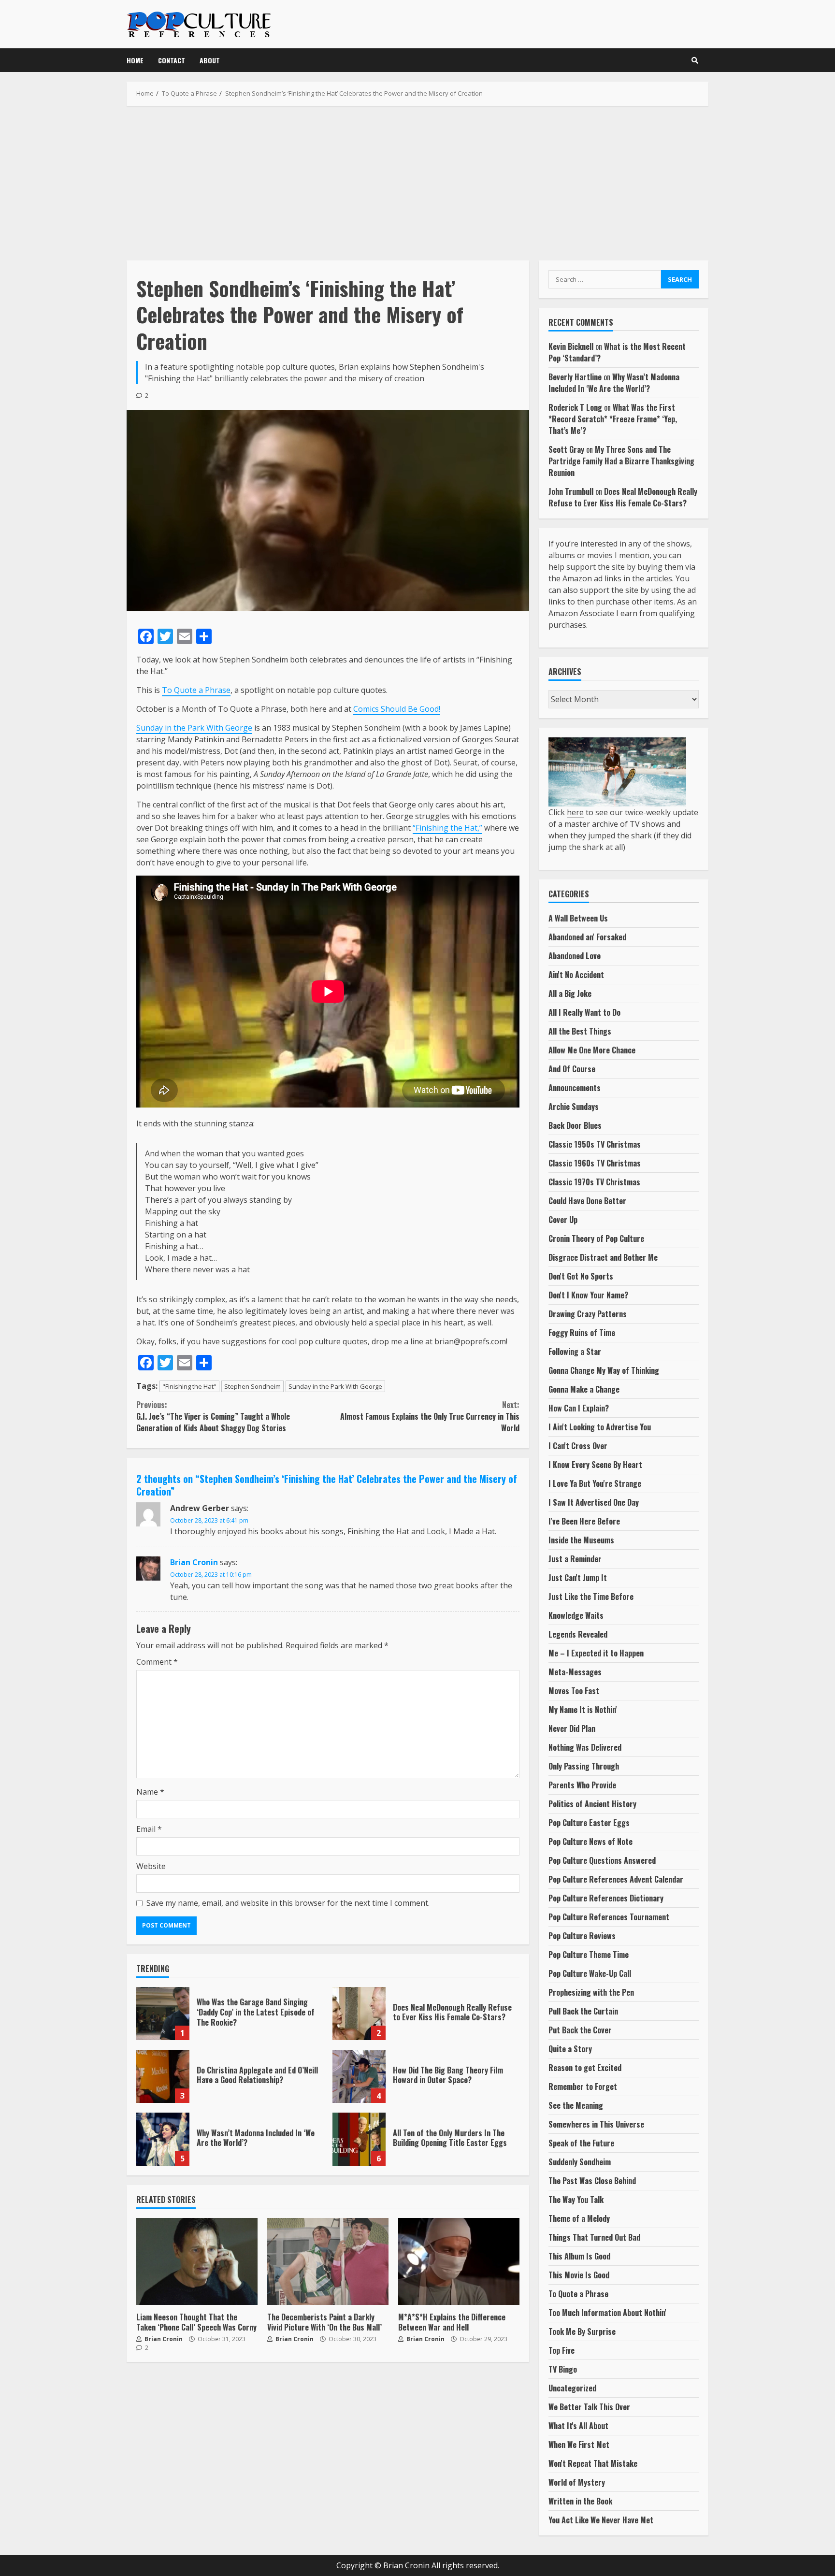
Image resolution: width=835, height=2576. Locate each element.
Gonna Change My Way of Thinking (604, 1370)
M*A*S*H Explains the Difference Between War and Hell (459, 2261)
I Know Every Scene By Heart (595, 1465)
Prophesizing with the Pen (591, 1992)
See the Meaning (576, 2105)
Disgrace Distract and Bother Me (603, 1257)
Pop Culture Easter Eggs (589, 1823)
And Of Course (572, 1069)
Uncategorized (572, 2388)
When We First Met (579, 2445)
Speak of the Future (581, 2143)
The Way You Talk (576, 2200)
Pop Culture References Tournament (609, 1917)
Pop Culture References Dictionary (606, 1898)
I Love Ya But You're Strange (595, 1483)
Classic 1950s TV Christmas (595, 1144)
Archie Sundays (574, 1107)
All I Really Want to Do (584, 1012)
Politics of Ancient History (592, 1804)
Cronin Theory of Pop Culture (596, 1238)
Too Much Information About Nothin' (607, 2313)
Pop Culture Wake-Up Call (590, 1973)
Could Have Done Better (587, 1201)
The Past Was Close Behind (592, 2181)
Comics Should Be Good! (397, 709)
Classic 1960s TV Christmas (595, 1163)
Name (150, 1792)
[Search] (695, 60)
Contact (172, 60)
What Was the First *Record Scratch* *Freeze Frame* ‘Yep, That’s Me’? (613, 419)
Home (135, 60)
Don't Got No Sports (581, 1276)
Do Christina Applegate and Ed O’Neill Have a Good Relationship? (163, 2076)
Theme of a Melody (579, 2218)
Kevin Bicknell (571, 346)
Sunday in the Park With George (194, 728)
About (210, 60)
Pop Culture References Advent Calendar (616, 1879)
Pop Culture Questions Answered (602, 1860)
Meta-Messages (575, 1672)
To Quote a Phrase (196, 690)
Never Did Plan (572, 1728)
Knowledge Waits (576, 1615)
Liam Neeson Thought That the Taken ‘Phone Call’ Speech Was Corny (197, 2261)
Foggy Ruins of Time (582, 1333)
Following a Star (575, 1352)
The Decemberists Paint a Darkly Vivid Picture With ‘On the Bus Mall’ (328, 2261)
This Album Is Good (579, 2256)
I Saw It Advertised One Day (594, 1502)
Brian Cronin (194, 1562)
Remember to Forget (583, 2087)
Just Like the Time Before (591, 1597)
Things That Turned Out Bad (594, 2237)
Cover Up (563, 1220)
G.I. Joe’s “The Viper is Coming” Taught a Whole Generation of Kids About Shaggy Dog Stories (213, 1416)
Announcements (575, 1088)
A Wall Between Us (578, 918)
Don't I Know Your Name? (588, 1295)
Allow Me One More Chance (592, 1050)
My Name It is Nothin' (583, 1710)
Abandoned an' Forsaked (587, 937)
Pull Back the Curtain (583, 2011)
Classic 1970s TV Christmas (594, 1182)
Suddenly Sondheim (580, 2162)
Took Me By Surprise (582, 2331)
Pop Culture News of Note (590, 1842)
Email (149, 1829)
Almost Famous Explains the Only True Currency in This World (430, 1416)
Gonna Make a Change (584, 1389)
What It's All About (578, 2426)
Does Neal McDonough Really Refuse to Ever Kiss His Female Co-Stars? (359, 2014)
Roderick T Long (575, 407)
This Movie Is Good (579, 2275)
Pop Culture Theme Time (589, 1955)
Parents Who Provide (582, 1785)
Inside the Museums (581, 1540)
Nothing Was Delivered (585, 1747)
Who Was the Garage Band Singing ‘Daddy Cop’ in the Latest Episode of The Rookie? (163, 2014)
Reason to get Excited (585, 2068)
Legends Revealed (578, 1634)
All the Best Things (580, 1031)
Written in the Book (580, 2501)
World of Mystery (577, 2482)
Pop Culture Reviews (582, 1936)
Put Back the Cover (580, 2030)
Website (151, 1866)
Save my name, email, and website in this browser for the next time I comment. (288, 1903)
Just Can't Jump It (578, 1578)
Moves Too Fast (574, 1691)
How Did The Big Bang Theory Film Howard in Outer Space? (359, 2076)
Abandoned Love (575, 956)
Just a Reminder (575, 1559)
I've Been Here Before (584, 1521)
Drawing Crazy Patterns (588, 1314)
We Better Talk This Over (589, 2407)
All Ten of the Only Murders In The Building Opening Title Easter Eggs (359, 2139)
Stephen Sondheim (252, 1386)
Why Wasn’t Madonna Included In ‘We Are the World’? (163, 2139)
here (575, 812)
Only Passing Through (584, 1766)
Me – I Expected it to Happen (596, 1653)
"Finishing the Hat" (189, 1386)
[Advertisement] (417, 183)
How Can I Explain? (579, 1408)
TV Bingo (563, 2369)
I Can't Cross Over (578, 1446)
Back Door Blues (575, 1125)
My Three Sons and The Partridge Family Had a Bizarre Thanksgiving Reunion (621, 461)
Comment (157, 1662)
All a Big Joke (570, 993)
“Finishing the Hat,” (447, 828)
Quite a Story (570, 2049)
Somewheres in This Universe (596, 2124)
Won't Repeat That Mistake (593, 2463)
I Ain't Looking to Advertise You (600, 1427)
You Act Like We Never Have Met (601, 2520)
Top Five (561, 2350)
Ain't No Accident (576, 975)
